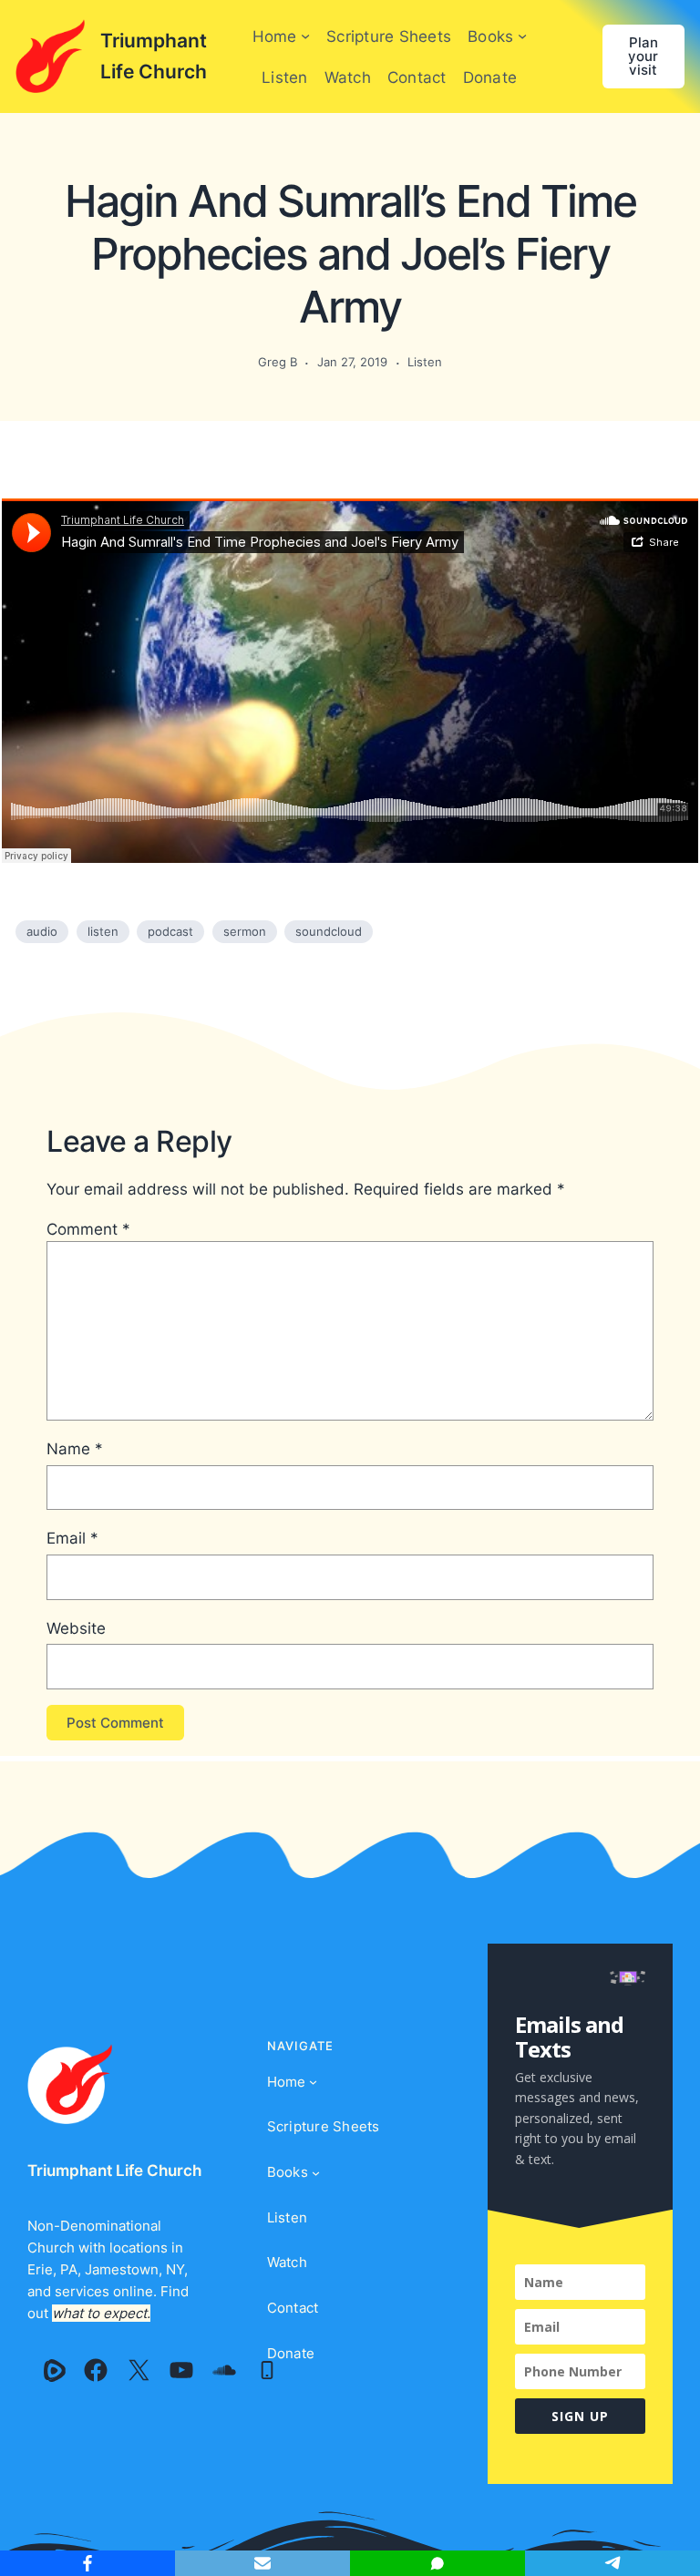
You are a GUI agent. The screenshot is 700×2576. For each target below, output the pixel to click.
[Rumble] (55, 2370)
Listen (425, 362)
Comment (88, 1229)
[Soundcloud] (224, 2370)
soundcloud (329, 931)
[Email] (262, 2563)
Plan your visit (643, 56)
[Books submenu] (522, 36)
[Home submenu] (305, 36)
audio (42, 931)
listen (103, 931)
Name (75, 1448)
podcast (170, 931)
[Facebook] (96, 2370)
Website (76, 1628)
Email (72, 1538)
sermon (245, 931)
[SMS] (437, 2563)
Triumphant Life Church (114, 2170)
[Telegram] (612, 2563)
